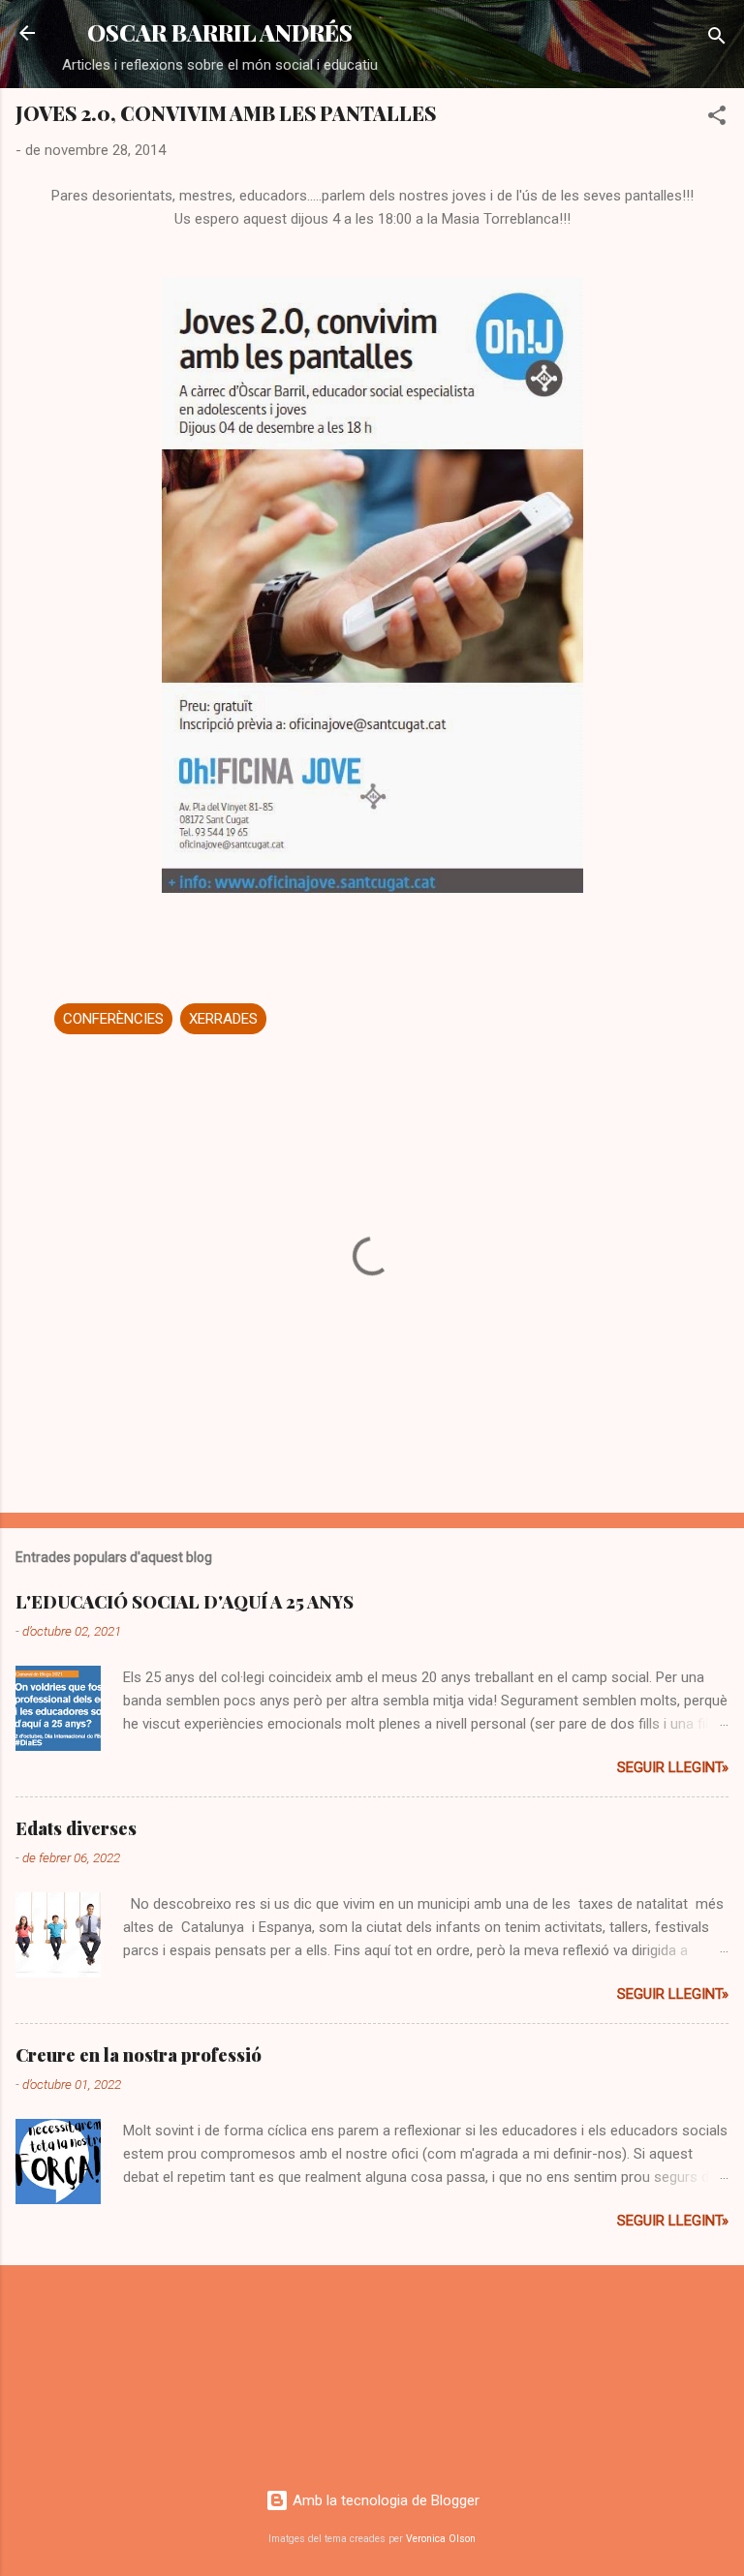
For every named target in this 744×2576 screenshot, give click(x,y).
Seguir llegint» (673, 1767)
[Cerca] (717, 39)
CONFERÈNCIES (113, 1019)
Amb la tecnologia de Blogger (384, 2500)
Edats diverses (76, 1828)
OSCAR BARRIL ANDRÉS (220, 32)
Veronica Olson (441, 2539)
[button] (717, 119)
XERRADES (223, 1019)
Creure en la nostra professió (139, 2055)
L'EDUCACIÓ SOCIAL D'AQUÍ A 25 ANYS (185, 1602)
